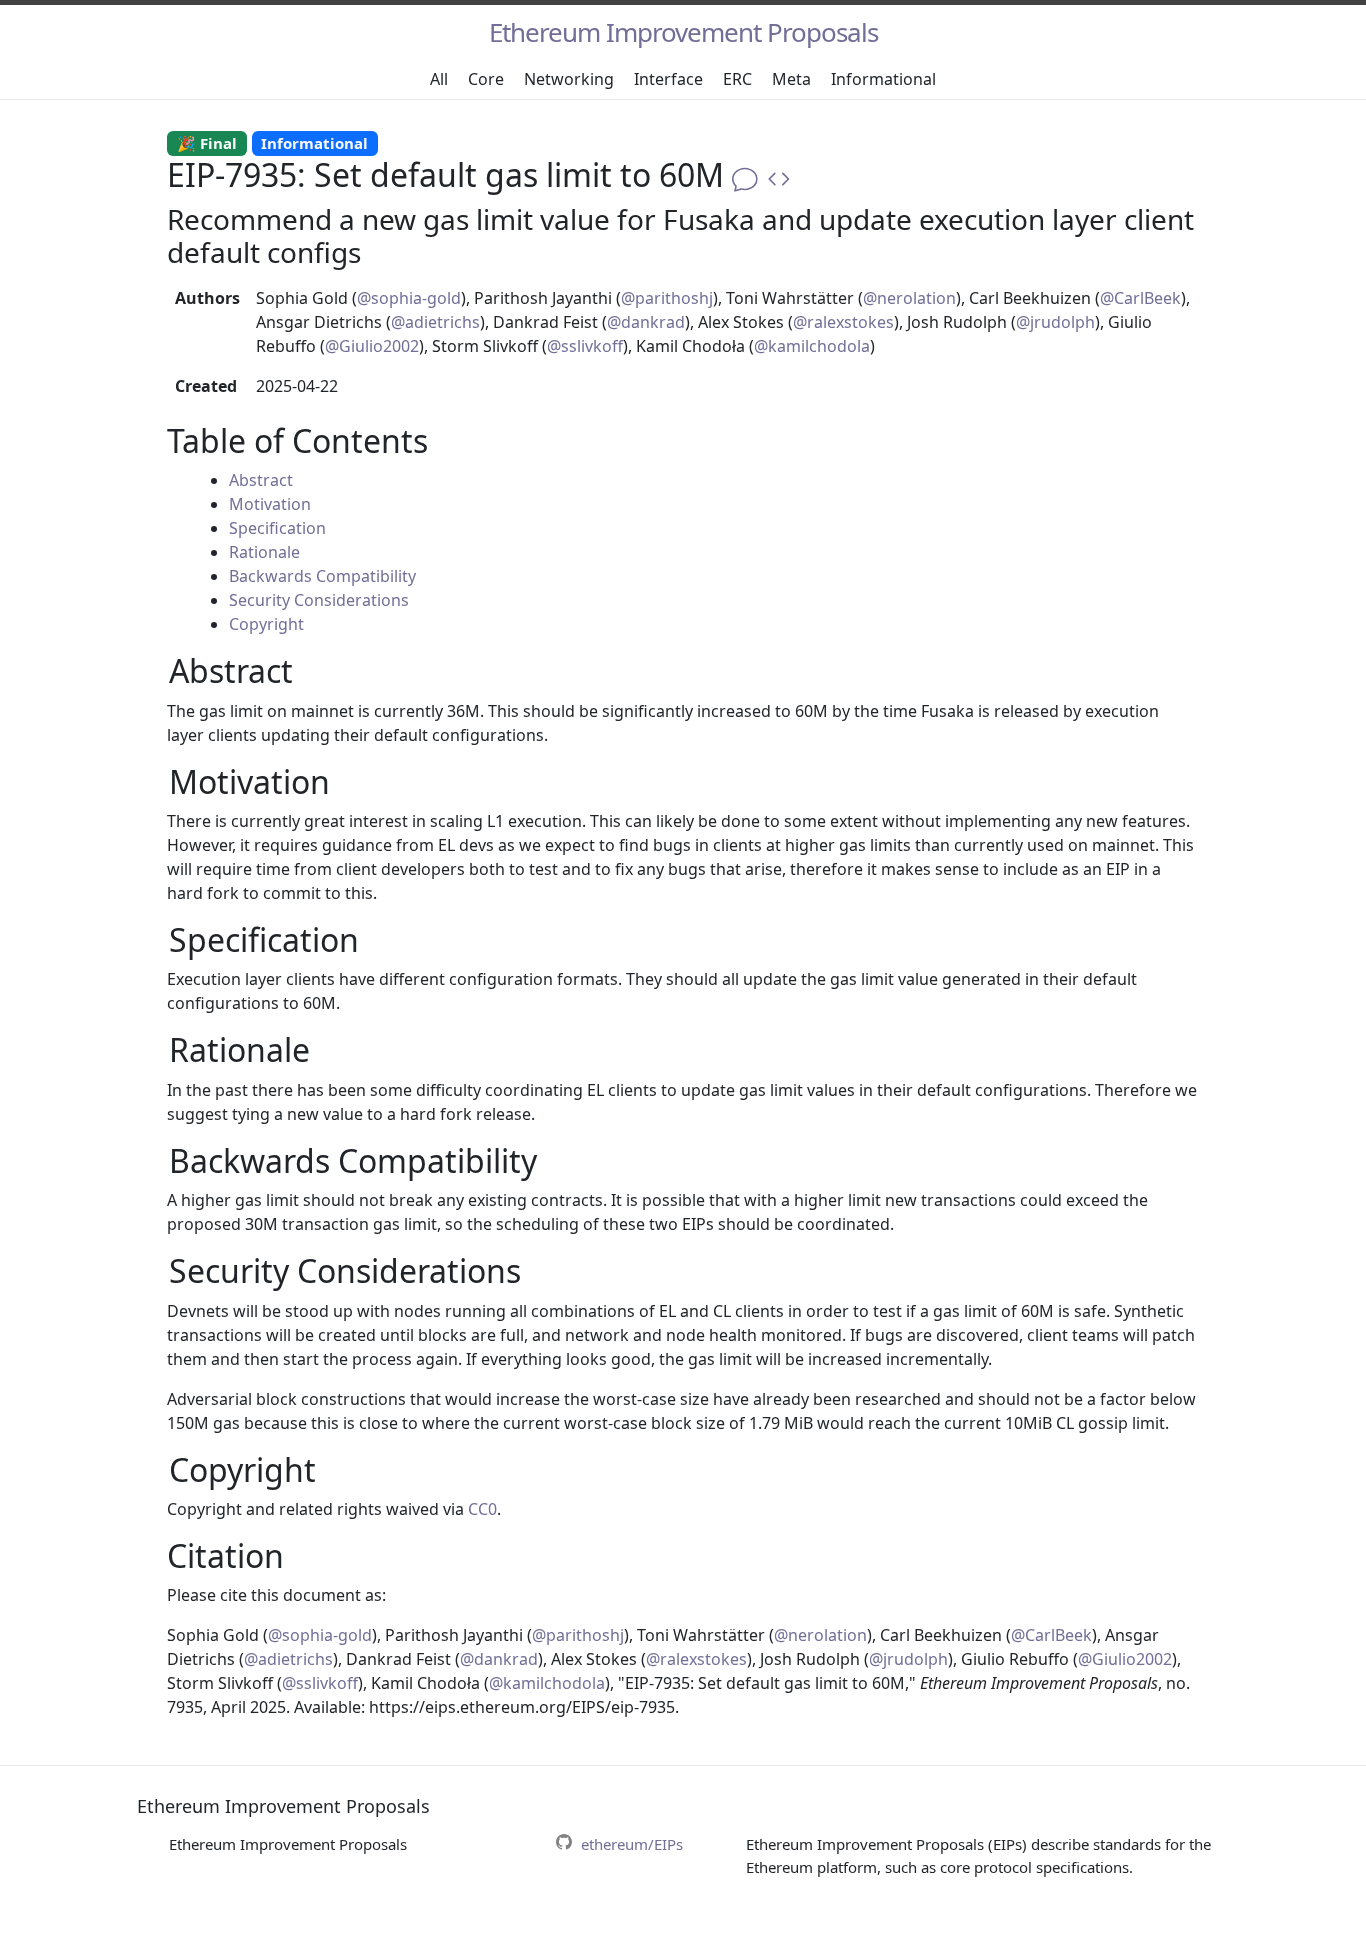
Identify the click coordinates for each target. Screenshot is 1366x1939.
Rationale (264, 552)
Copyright (266, 624)
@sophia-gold (409, 298)
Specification (277, 528)
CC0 (482, 1509)
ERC (737, 79)
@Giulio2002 (372, 346)
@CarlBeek (1140, 298)
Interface (668, 79)
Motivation (270, 504)
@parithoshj (667, 298)
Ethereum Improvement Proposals (683, 32)
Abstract (261, 480)
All (439, 79)
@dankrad (646, 322)
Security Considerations (319, 600)
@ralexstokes (843, 322)
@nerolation (909, 298)
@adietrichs (435, 322)
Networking (569, 79)
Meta (791, 79)
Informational (883, 79)
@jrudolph (1055, 322)
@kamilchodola (812, 346)
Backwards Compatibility (322, 576)
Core (486, 79)
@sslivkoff (585, 346)
